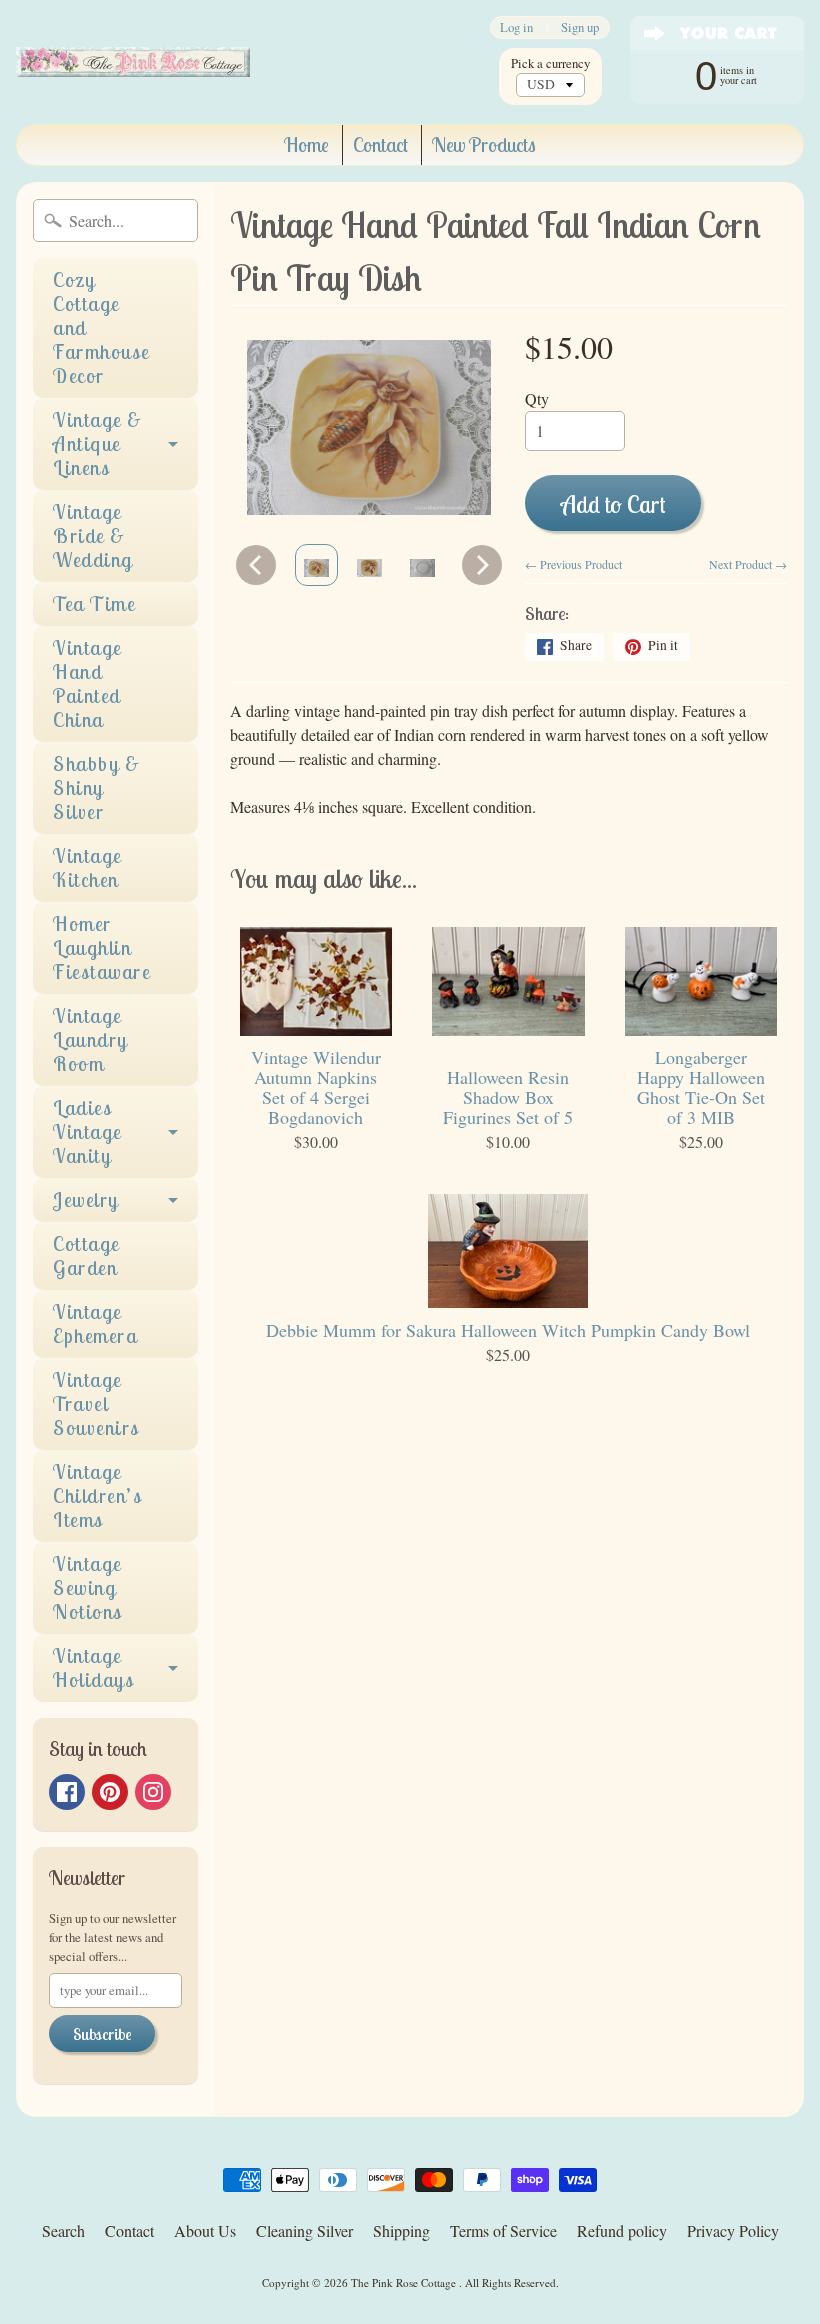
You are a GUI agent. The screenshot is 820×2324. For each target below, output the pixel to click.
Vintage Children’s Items (97, 1495)
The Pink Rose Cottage (405, 2282)
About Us (205, 2230)
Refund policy (622, 2230)
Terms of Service (503, 2230)
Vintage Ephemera (95, 1323)
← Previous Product (573, 564)
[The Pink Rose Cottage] (133, 62)
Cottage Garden (86, 1255)
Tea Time (94, 603)
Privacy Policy (733, 2230)
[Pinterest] (110, 1792)
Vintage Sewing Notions (88, 1587)
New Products (484, 144)
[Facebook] (67, 1792)
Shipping (401, 2230)
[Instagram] (153, 1792)
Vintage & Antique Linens (98, 443)
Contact (380, 144)
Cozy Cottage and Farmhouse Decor (101, 327)
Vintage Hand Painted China (87, 683)
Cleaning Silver (304, 2230)
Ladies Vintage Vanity (87, 1131)
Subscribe (102, 2034)
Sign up (580, 27)
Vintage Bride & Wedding (93, 535)
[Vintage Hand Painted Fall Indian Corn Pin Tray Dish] (316, 565)
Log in (516, 27)
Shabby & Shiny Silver (96, 787)
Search (63, 2230)
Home (306, 144)
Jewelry (86, 1199)
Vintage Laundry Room (90, 1039)
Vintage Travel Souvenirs (96, 1403)
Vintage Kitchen (87, 867)
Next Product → (748, 564)
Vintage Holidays (93, 1667)
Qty (537, 398)
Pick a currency (550, 63)
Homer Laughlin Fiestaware (101, 947)
